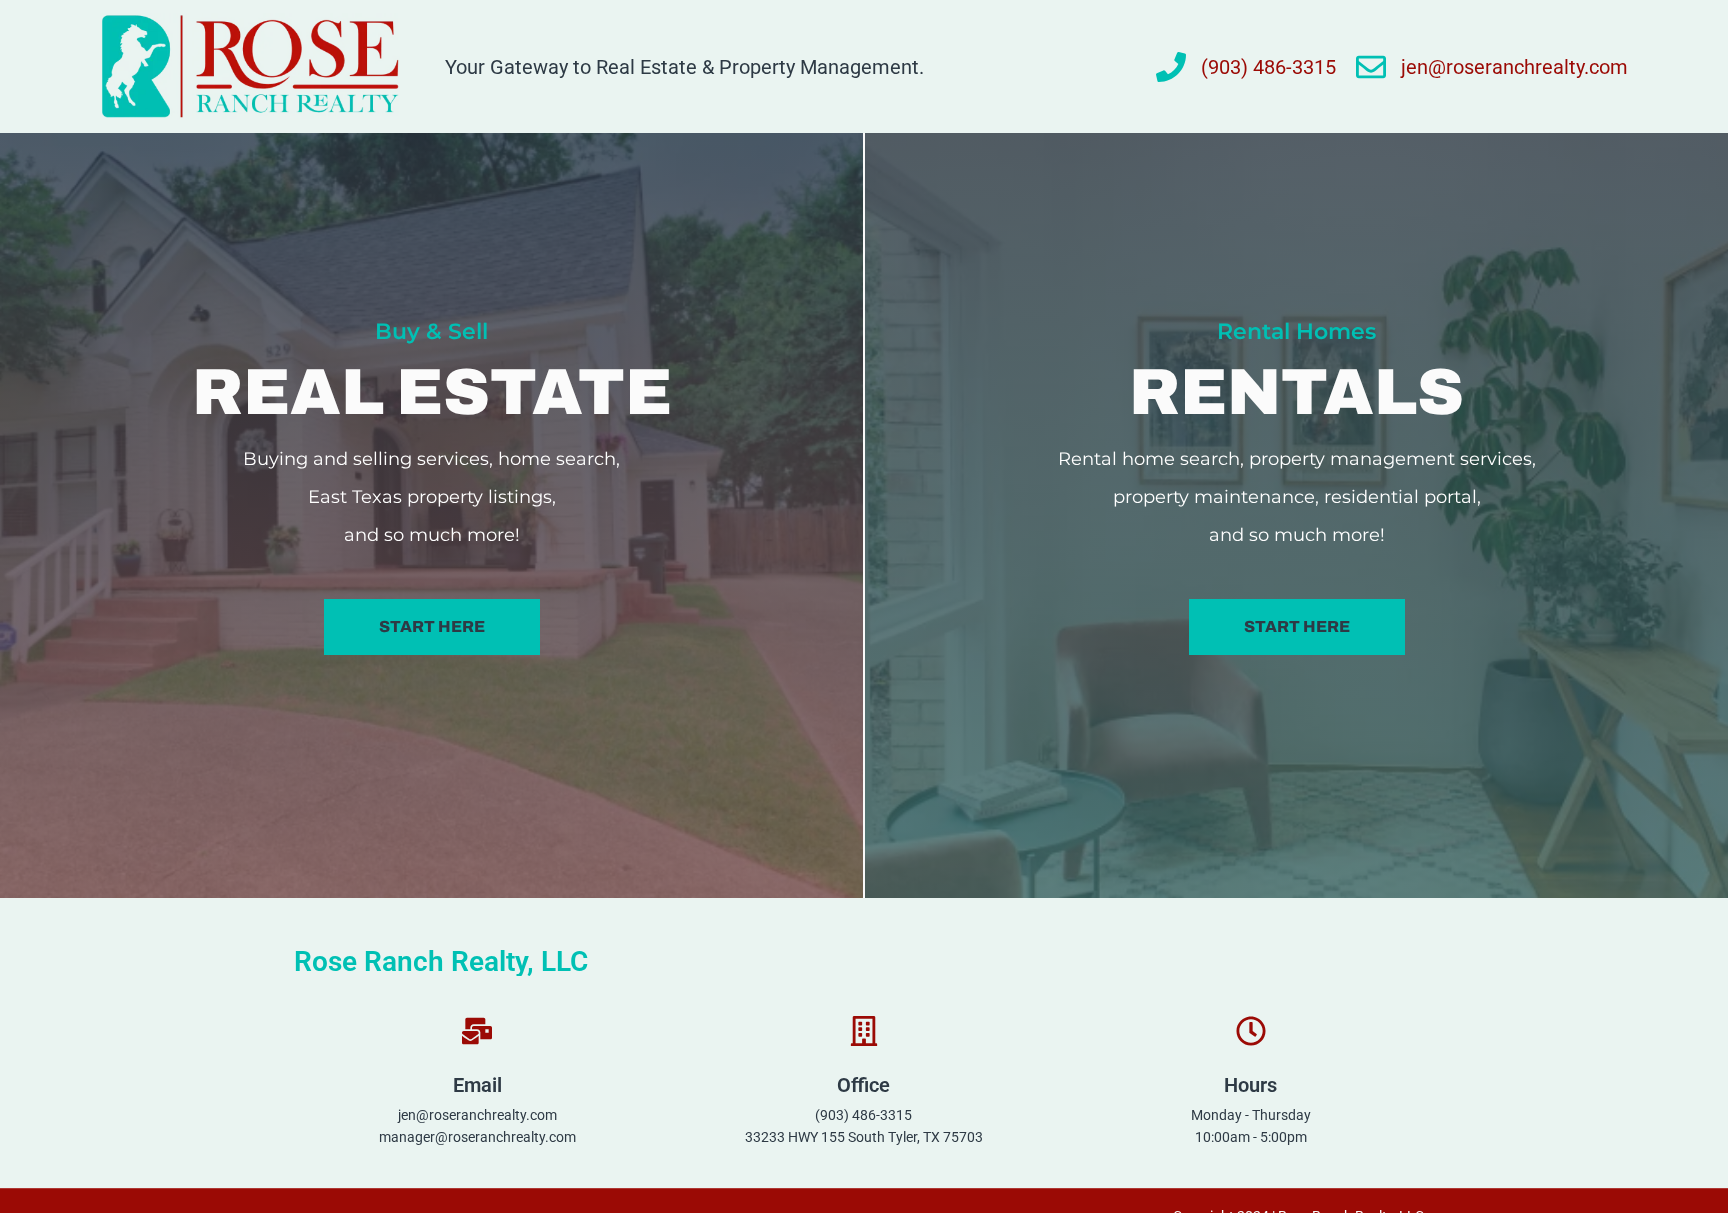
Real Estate (432, 392)
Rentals (1296, 392)
